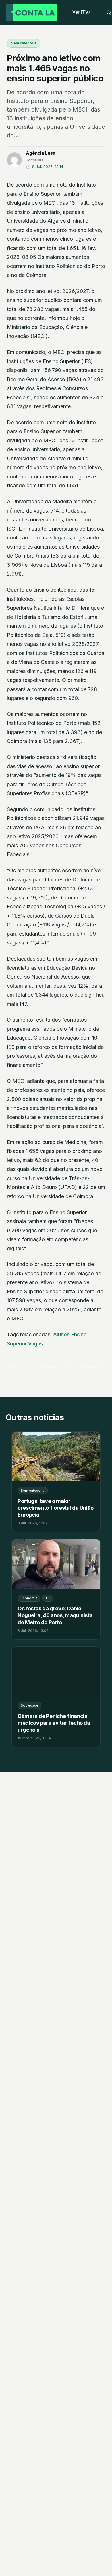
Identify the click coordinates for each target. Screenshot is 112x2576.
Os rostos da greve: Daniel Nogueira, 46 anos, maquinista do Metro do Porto (55, 1615)
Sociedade (29, 1705)
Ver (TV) (81, 12)
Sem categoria (24, 43)
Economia (29, 1598)
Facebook (45, 1367)
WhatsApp (91, 1367)
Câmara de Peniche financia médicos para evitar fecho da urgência (54, 1723)
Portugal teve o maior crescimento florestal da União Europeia (56, 1508)
